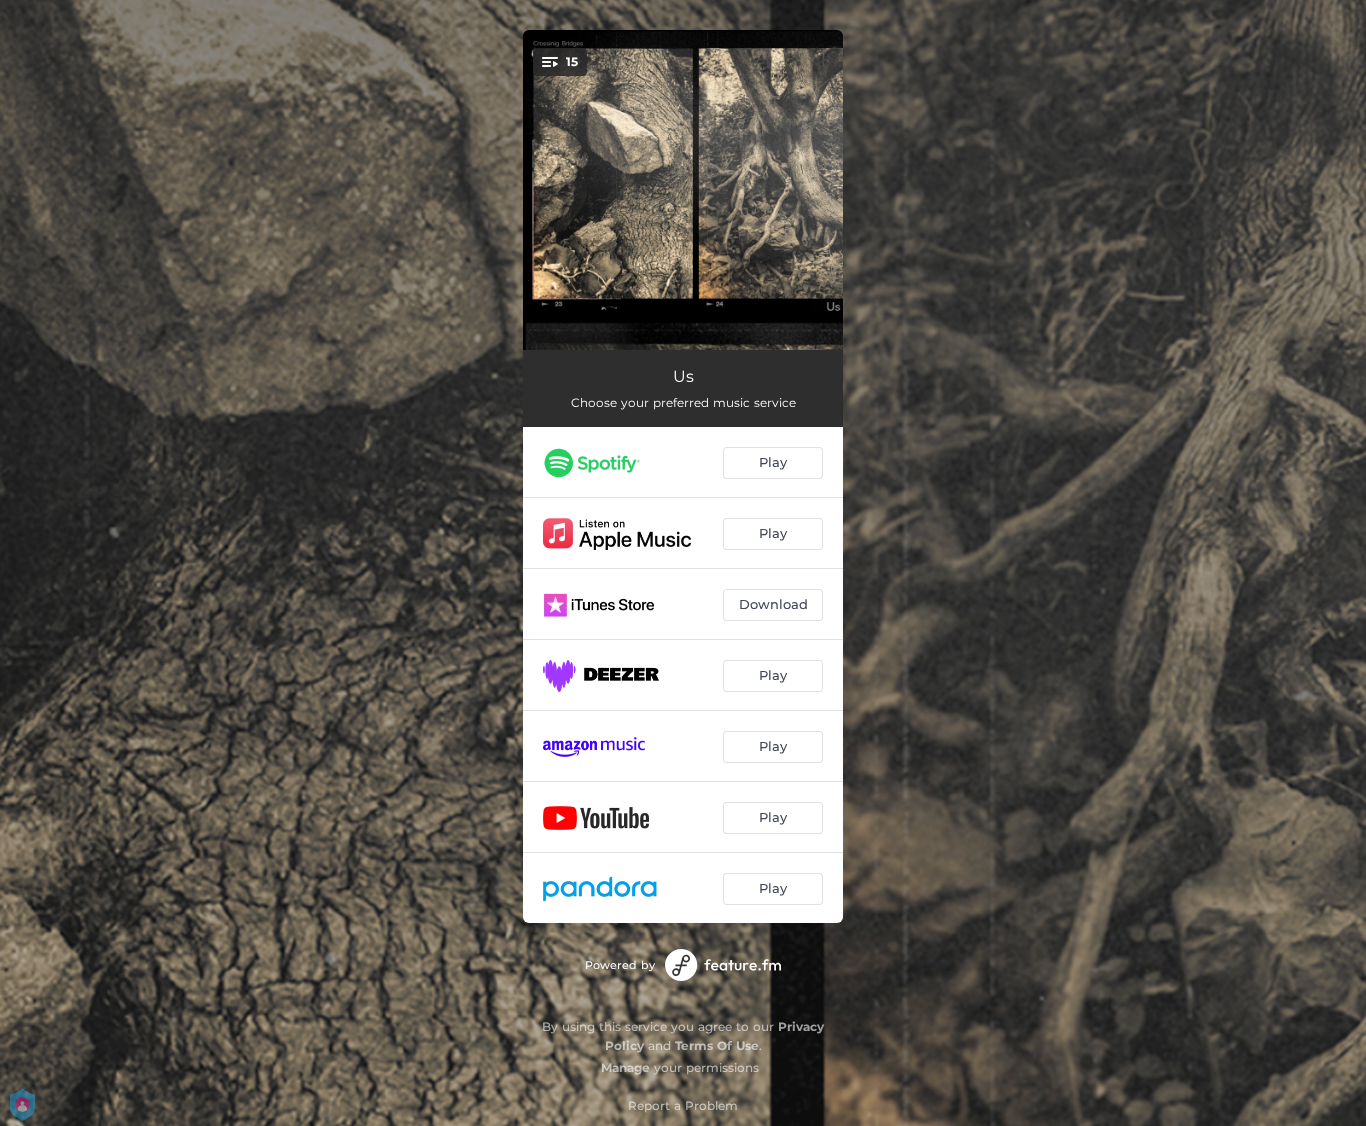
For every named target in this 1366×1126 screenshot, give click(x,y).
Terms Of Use (717, 1045)
